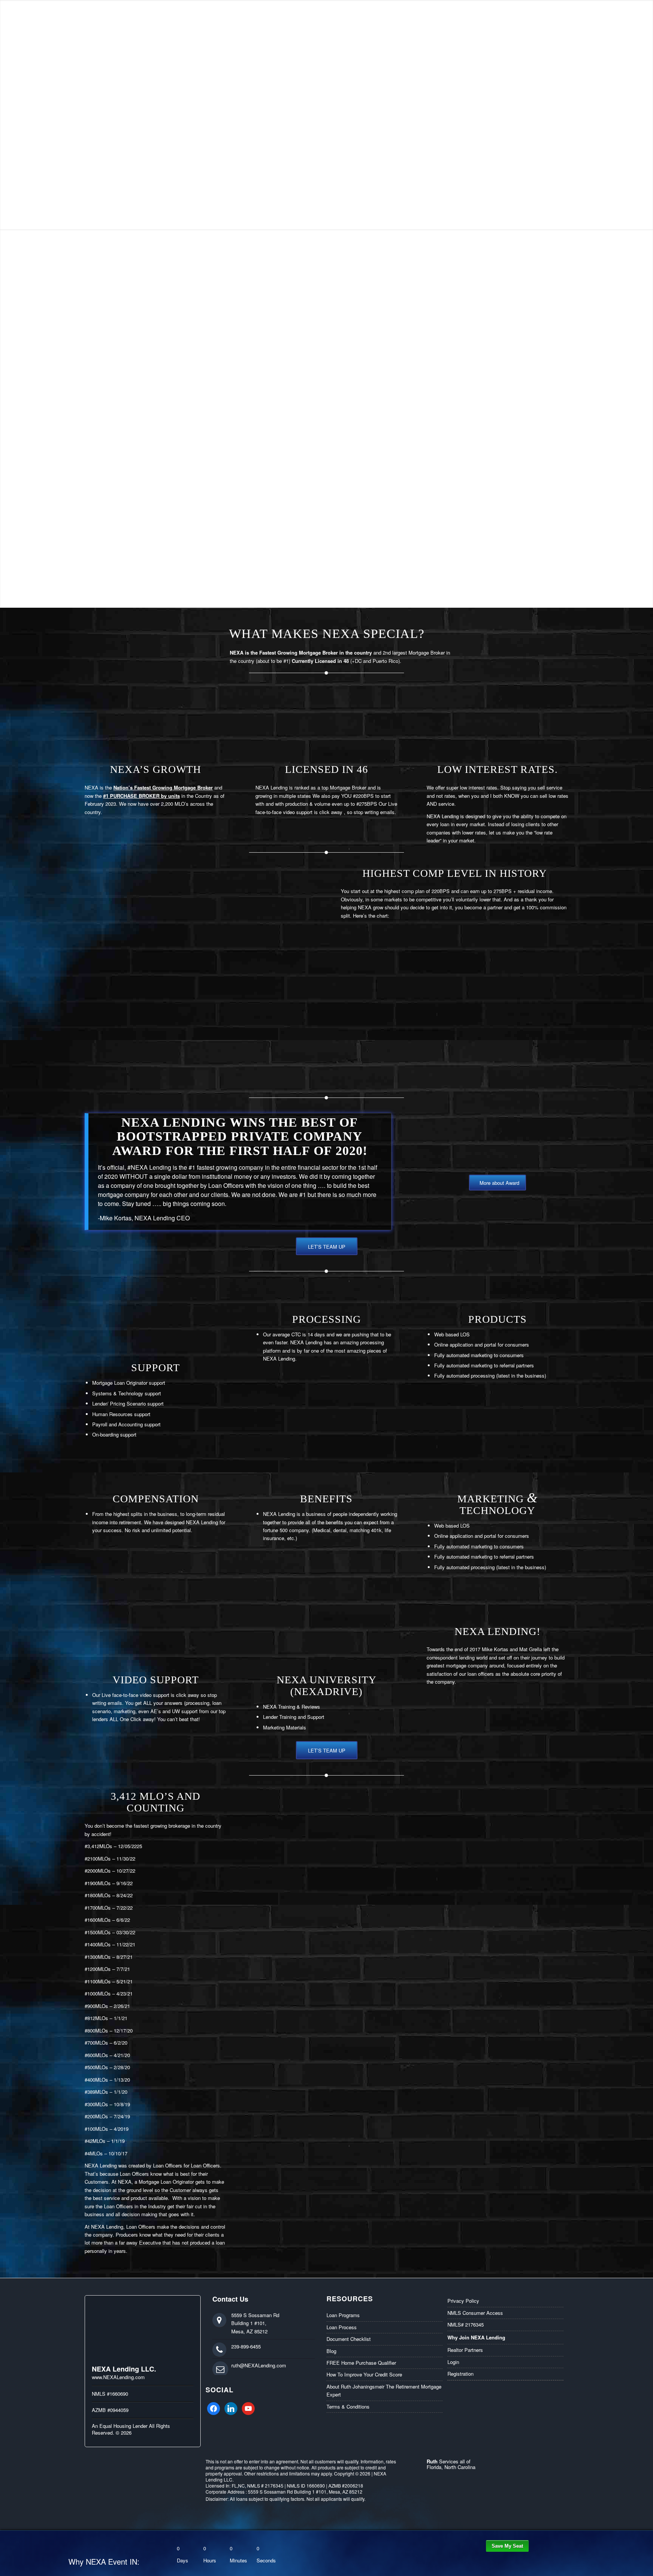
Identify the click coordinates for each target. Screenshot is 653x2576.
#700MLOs (96, 2043)
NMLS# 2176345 (466, 2324)
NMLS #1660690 (110, 2394)
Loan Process (342, 2327)
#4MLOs (94, 2153)
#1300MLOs (98, 1957)
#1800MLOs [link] (98, 1895)
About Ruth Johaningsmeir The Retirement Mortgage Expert (384, 2390)
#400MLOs (96, 2080)
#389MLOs (96, 2092)
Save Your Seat (507, 2546)
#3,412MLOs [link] (98, 1846)
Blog (331, 2351)
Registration (460, 2374)
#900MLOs (96, 2006)
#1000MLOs (98, 1993)
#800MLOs (96, 2030)
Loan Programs (343, 2315)
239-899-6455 (246, 2346)
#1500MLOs (98, 1932)
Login (453, 2362)
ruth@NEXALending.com (259, 2365)
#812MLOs (96, 2018)
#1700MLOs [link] (98, 1908)
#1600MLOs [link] (98, 1920)
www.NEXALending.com (118, 2377)
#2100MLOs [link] (98, 1858)
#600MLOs (96, 2055)
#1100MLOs (98, 1981)
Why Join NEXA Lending (476, 2337)
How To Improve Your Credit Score (364, 2374)
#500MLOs (96, 2067)
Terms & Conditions (348, 2406)
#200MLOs (96, 2116)
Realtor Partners (465, 2350)
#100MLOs (96, 2129)
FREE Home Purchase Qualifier (361, 2363)
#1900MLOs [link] (98, 1883)
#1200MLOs (98, 1969)
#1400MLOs (98, 1944)
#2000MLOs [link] (98, 1871)
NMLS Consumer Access (475, 2313)
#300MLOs (96, 2104)
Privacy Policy (463, 2301)
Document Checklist (349, 2339)
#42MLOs (95, 2141)
